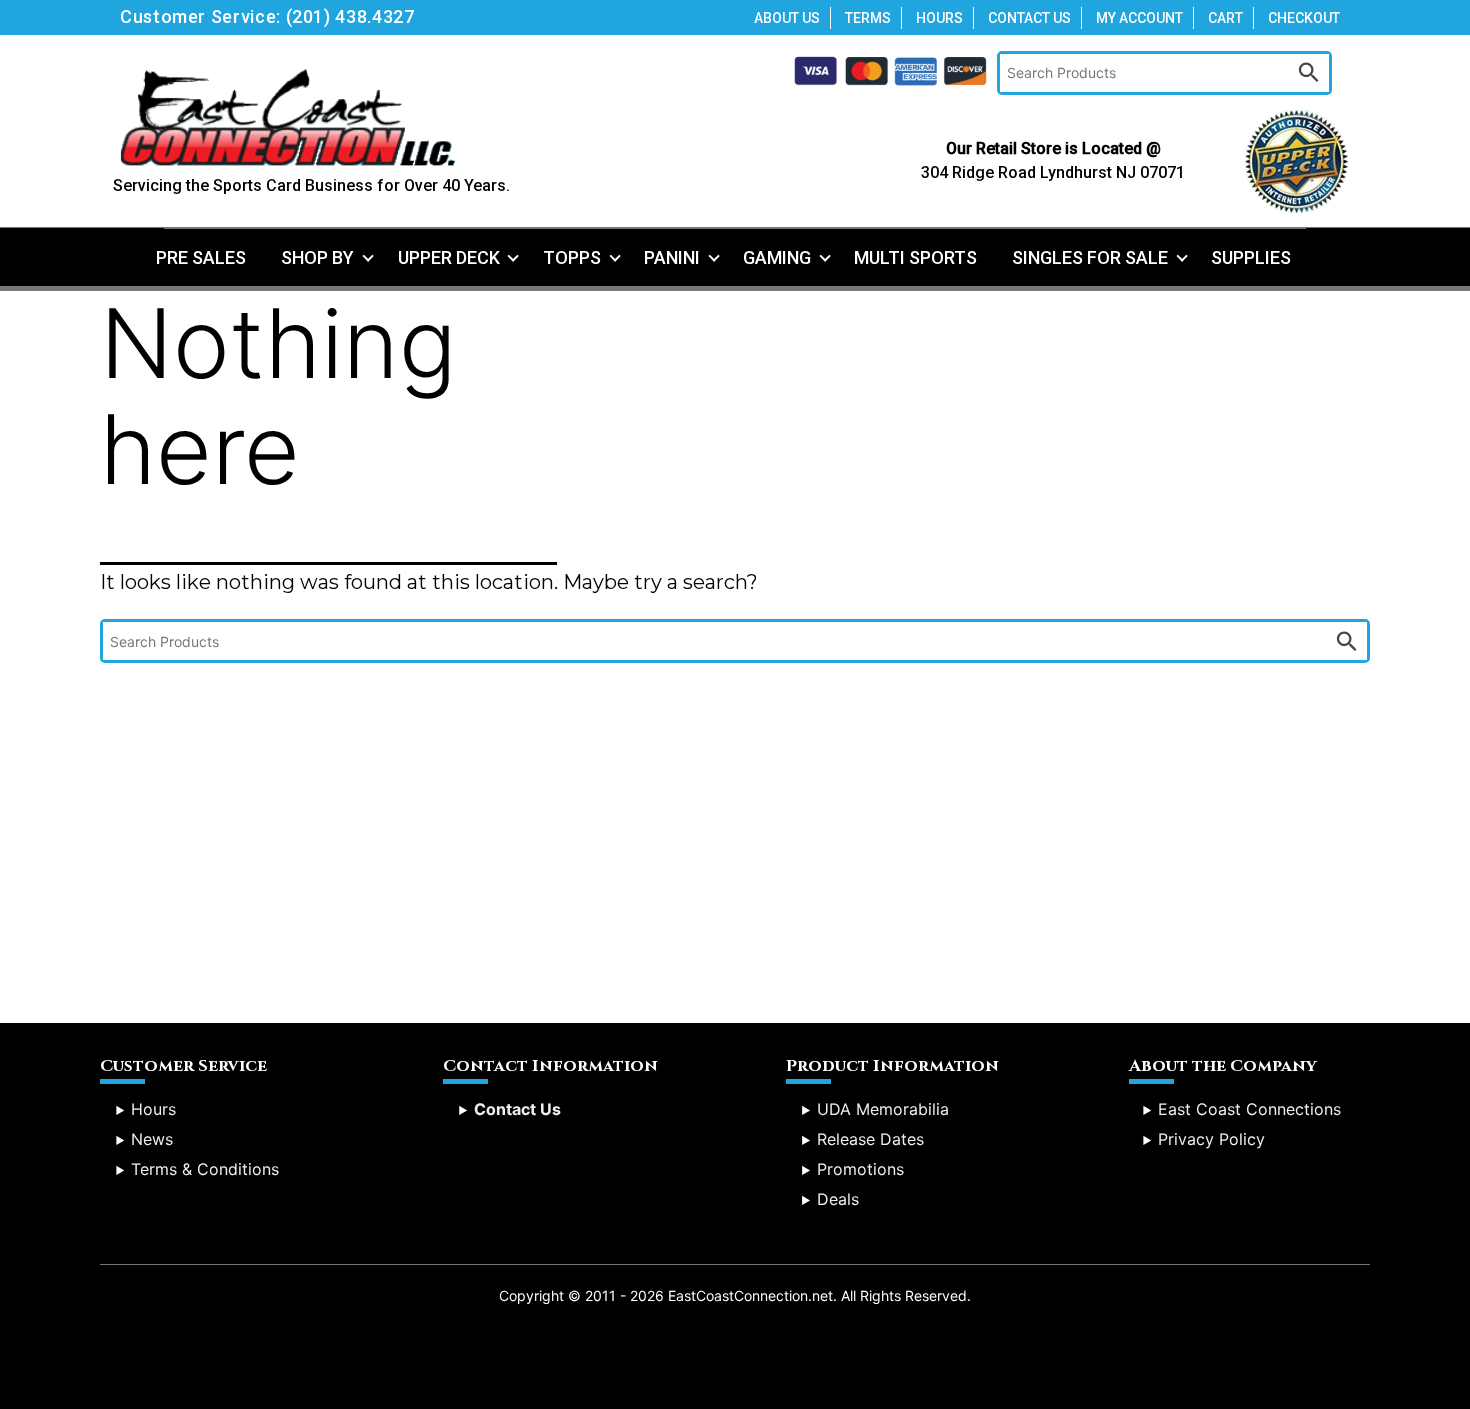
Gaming (777, 257)
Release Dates (870, 1139)
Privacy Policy (1211, 1139)
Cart (1225, 18)
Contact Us (1029, 18)
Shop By (317, 257)
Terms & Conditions (205, 1169)
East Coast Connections (1249, 1109)
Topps (572, 257)
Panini (672, 257)
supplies (1251, 257)
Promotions (860, 1169)
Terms (868, 18)
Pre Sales (201, 257)
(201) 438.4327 (350, 16)
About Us (787, 18)
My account (1139, 18)
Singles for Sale (1090, 257)
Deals (838, 1199)
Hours (939, 18)
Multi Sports (915, 257)
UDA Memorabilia (883, 1109)
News (152, 1139)
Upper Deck (449, 257)
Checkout (1304, 18)
